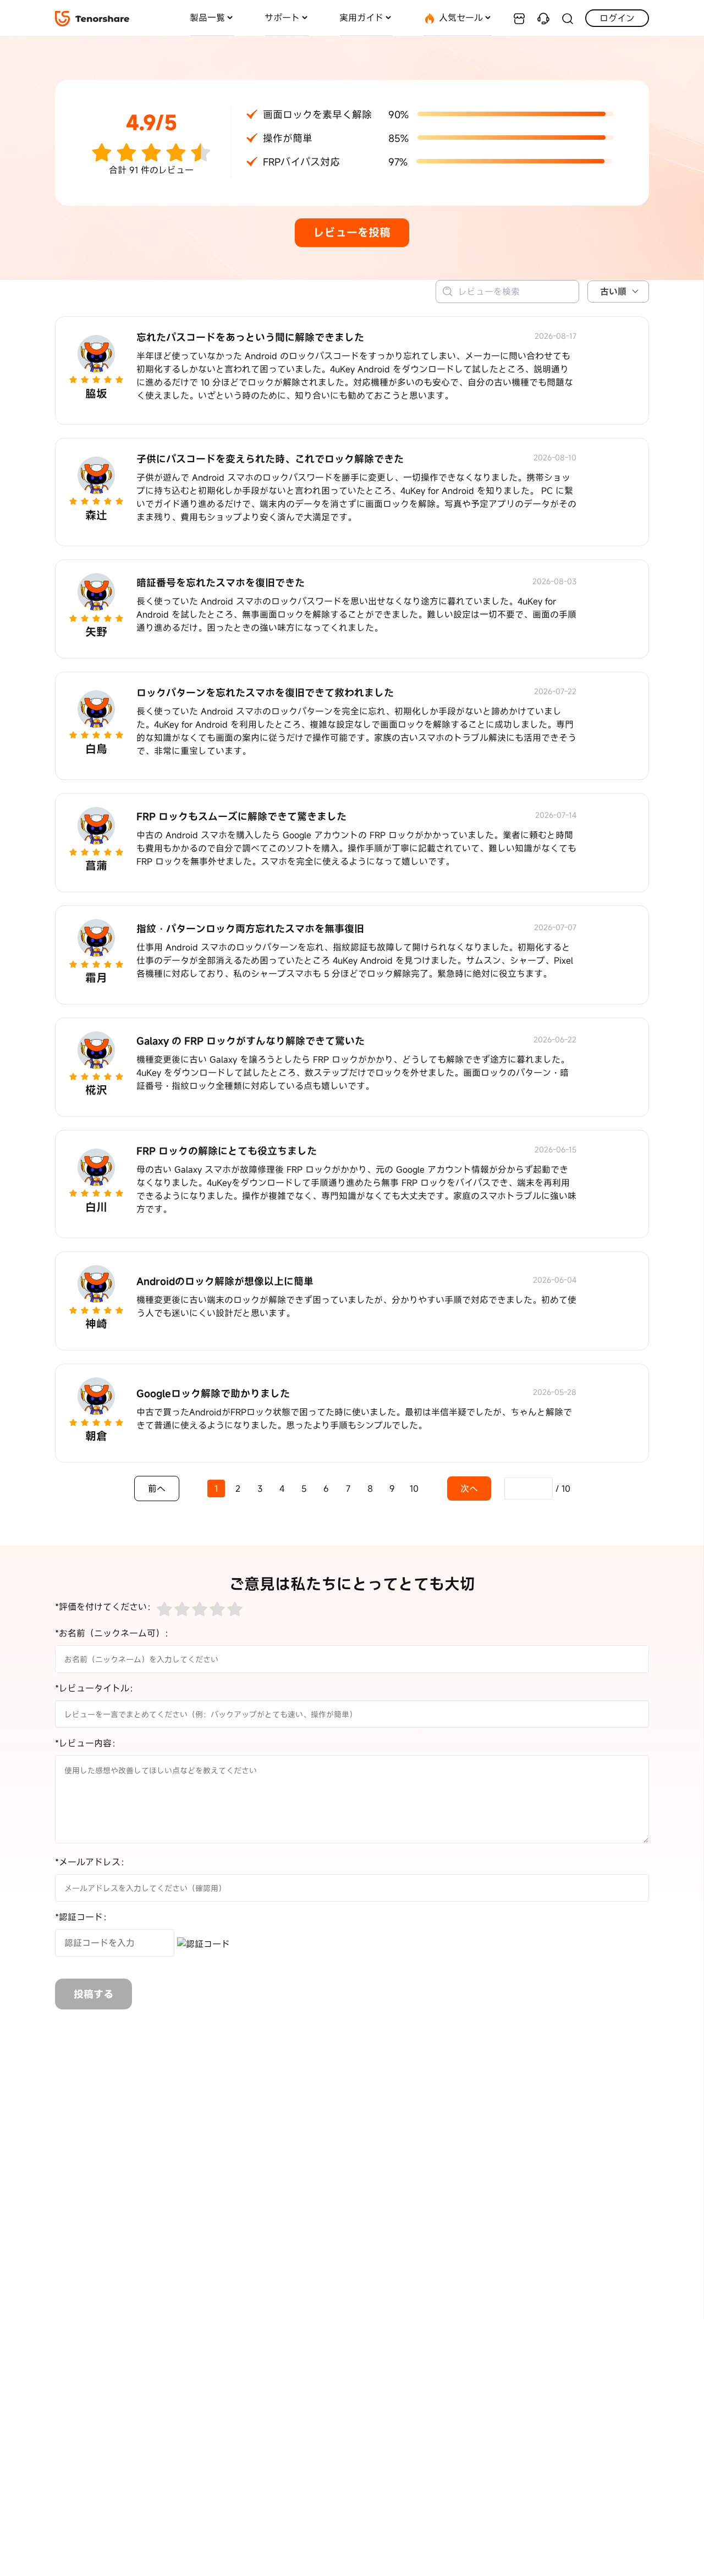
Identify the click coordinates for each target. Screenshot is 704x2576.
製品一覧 (207, 18)
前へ (157, 1489)
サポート (282, 18)
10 (414, 1489)
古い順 (613, 292)
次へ (469, 1489)
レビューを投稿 (352, 232)
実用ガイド (361, 18)
